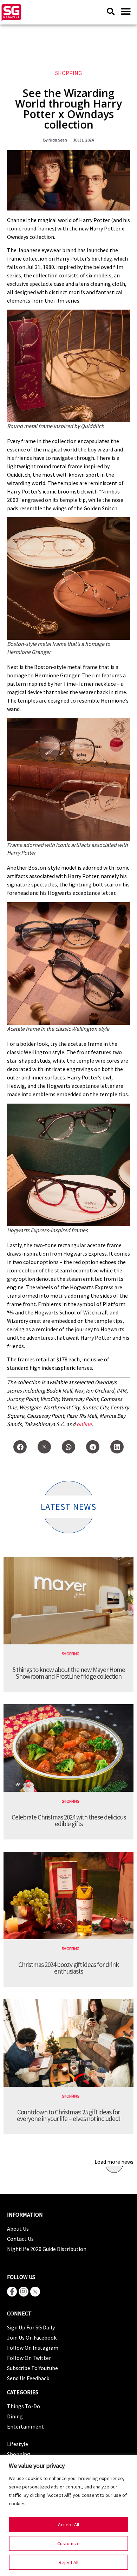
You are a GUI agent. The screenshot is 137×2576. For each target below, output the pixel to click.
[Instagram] (24, 2292)
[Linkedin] (117, 1447)
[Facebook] (20, 1447)
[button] (126, 11)
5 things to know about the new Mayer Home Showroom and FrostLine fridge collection (69, 1673)
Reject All (68, 2562)
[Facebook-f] (12, 2292)
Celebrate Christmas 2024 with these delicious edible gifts (69, 1820)
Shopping (68, 73)
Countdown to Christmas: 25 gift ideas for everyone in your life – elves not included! (69, 2115)
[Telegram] (93, 1447)
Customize (68, 2543)
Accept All (68, 2525)
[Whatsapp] (68, 1447)
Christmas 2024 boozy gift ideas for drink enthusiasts (68, 1968)
